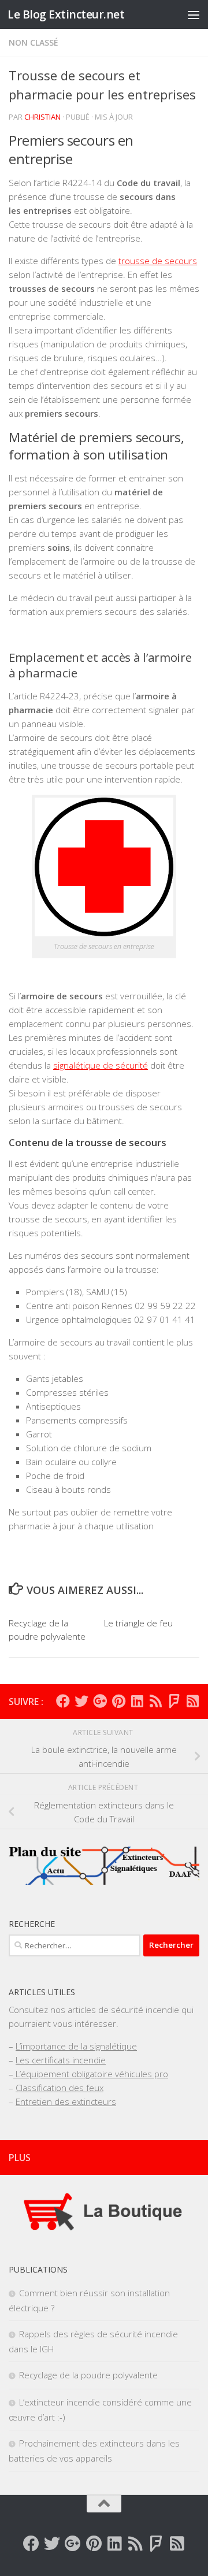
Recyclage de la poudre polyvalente (88, 2375)
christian (42, 117)
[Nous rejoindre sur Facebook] (63, 1701)
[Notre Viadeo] (192, 1701)
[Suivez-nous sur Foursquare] (174, 1701)
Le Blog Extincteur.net (66, 14)
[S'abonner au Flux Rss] (155, 1701)
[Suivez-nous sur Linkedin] (137, 1701)
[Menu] (194, 14)
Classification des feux (60, 2088)
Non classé (34, 42)
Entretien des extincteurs (66, 2101)
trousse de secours (158, 261)
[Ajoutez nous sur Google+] (100, 1701)
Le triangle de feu (138, 1623)
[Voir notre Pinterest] (118, 1701)
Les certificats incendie (61, 2060)
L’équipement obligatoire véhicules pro (91, 2074)
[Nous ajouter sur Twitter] (81, 1701)
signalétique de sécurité (101, 1065)
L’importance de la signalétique (76, 2046)
